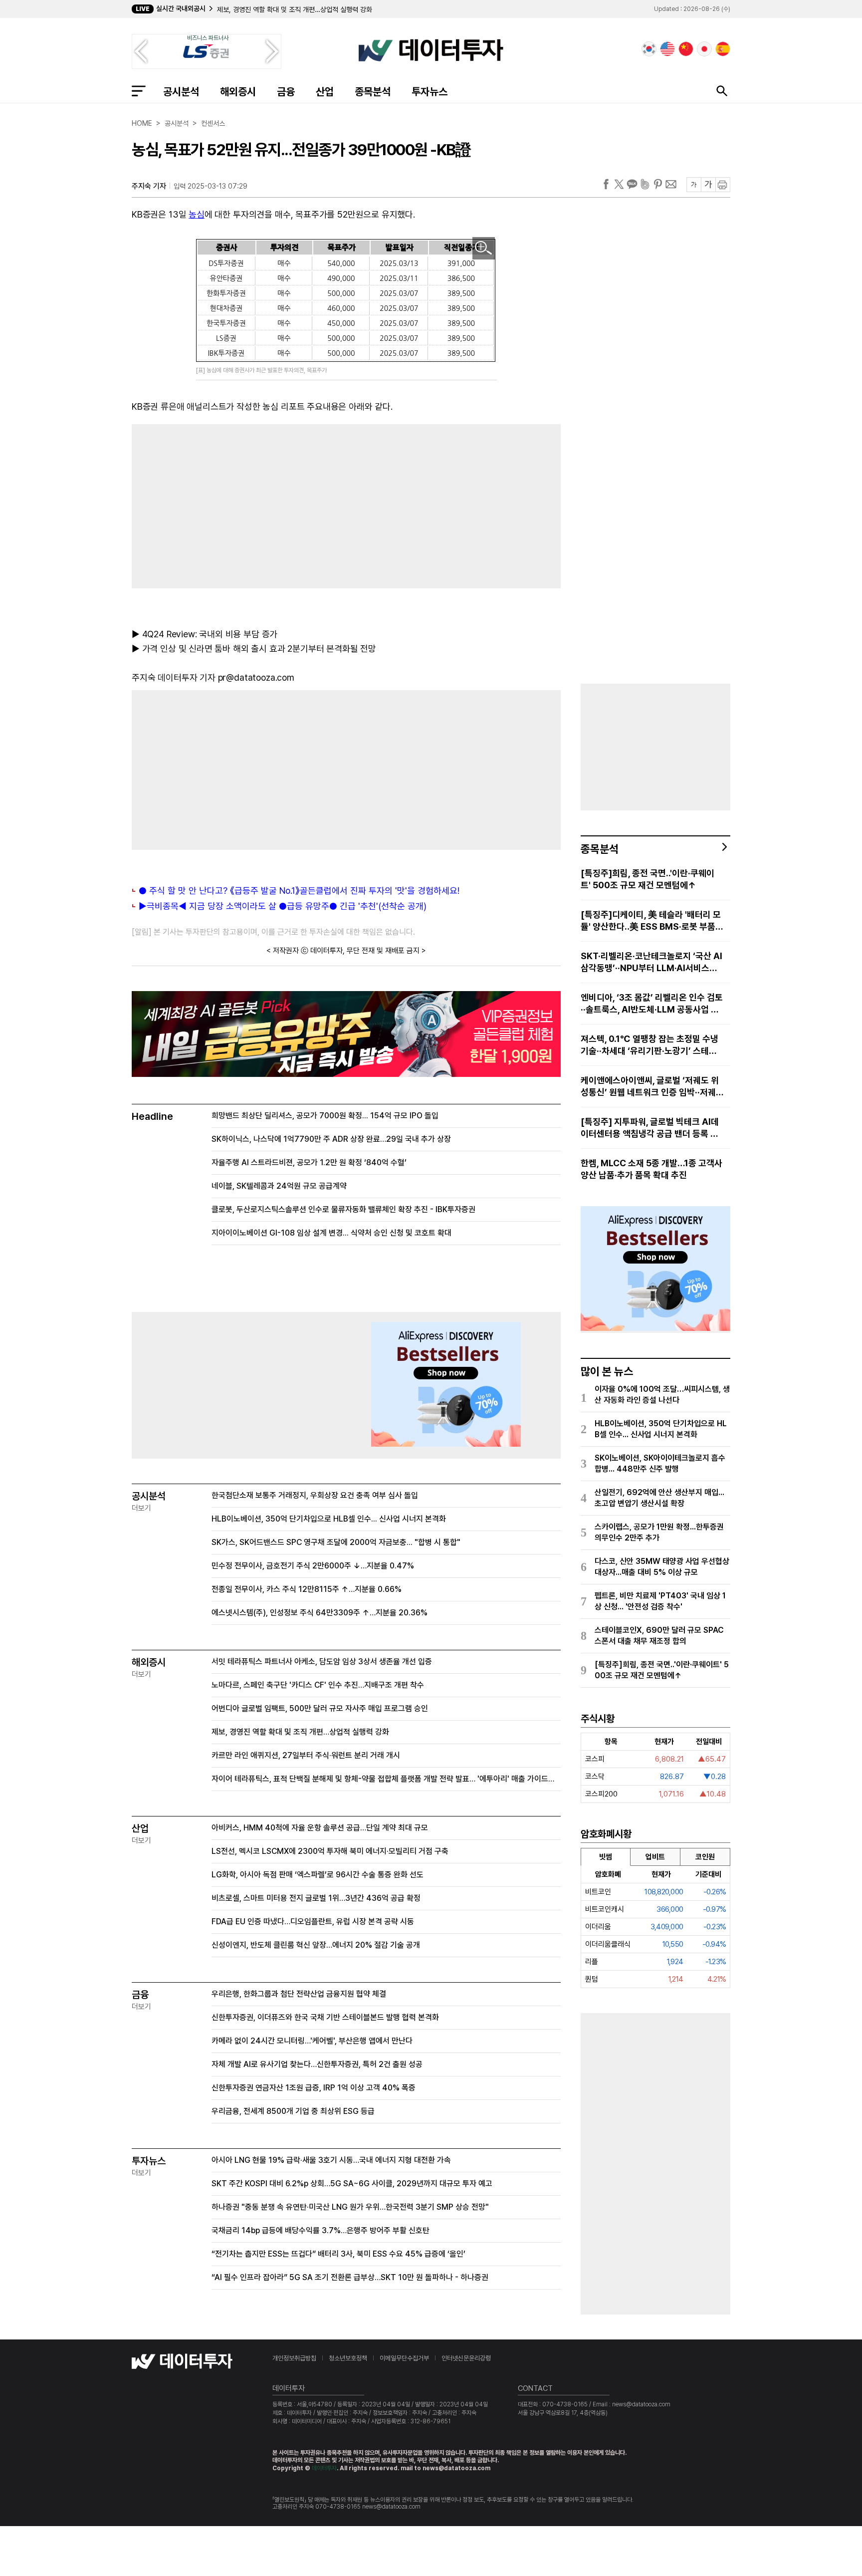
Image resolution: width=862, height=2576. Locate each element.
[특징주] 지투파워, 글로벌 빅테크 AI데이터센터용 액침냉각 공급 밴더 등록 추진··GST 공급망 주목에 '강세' (650, 1128)
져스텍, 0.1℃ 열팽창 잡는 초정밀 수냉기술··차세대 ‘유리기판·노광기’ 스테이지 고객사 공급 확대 (649, 1045)
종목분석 (373, 92)
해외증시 (238, 92)
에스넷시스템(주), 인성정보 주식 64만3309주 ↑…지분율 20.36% (320, 1613)
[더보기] (725, 847)
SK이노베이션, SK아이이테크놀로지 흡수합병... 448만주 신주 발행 (660, 1463)
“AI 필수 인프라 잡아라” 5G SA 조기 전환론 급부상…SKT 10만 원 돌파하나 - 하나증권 (350, 2277)
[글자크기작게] (694, 185)
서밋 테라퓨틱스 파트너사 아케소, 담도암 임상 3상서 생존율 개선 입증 (322, 1662)
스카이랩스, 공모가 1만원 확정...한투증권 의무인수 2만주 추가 (659, 1532)
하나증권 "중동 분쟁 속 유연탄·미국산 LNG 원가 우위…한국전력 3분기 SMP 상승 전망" (350, 2207)
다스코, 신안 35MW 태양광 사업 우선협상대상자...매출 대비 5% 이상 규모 (662, 1567)
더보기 (141, 1508)
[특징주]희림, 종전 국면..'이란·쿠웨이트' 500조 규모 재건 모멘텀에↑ (647, 879)
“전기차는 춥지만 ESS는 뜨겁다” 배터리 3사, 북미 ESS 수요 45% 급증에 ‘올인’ (338, 2254)
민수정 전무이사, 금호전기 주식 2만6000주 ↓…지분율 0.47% (313, 1566)
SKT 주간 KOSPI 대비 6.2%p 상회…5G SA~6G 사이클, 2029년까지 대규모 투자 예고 (352, 2184)
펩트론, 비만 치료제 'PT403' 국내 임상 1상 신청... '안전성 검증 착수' (660, 1601)
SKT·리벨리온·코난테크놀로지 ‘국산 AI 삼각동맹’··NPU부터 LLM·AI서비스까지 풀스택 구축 (651, 962)
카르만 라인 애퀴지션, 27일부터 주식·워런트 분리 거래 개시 (299, 9)
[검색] (722, 91)
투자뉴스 (430, 92)
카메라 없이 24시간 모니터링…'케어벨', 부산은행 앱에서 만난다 (312, 2041)
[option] (374, 9)
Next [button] (272, 51)
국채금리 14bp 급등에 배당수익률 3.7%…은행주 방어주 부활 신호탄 (321, 2230)
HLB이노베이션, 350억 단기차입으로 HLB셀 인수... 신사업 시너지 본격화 (329, 1519)
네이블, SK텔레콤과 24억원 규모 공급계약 (279, 1186)
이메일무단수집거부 (404, 2358)
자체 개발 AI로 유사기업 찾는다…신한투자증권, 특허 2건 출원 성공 (317, 2064)
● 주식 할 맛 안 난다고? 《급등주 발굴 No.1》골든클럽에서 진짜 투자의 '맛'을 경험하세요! (299, 891)
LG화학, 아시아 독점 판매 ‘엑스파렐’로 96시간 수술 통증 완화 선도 (318, 1875)
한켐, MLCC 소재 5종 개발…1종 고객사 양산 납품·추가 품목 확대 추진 (651, 1169)
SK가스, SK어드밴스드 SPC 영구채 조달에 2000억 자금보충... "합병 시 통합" (336, 1542)
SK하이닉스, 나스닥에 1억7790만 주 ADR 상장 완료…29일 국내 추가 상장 (331, 1139)
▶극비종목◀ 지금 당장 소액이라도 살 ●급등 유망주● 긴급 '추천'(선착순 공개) (283, 906)
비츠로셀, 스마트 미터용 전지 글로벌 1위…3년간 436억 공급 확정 (316, 1898)
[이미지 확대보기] (484, 248)
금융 (286, 92)
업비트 (655, 1857)
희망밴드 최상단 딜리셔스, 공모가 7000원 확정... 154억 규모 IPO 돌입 (325, 1116)
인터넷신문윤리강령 (466, 2358)
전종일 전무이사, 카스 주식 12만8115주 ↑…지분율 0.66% (307, 1589)
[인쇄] (723, 185)
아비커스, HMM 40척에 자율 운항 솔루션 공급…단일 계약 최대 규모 (320, 1828)
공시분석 (181, 92)
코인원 (705, 1857)
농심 (197, 214)
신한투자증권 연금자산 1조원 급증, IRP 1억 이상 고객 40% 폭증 (314, 2088)
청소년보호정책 (348, 2358)
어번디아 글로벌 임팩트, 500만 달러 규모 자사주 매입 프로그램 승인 (320, 1708)
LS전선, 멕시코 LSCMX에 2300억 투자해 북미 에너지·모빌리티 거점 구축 (330, 1851)
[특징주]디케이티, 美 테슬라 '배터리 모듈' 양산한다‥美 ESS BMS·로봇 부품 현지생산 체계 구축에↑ (651, 921)
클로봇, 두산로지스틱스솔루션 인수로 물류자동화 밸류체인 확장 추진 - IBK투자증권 (343, 1209)
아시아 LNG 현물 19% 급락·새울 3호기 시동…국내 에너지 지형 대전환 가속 (331, 2160)
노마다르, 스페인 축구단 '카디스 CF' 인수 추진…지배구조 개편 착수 (318, 1685)
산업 (325, 92)
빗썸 (606, 1857)
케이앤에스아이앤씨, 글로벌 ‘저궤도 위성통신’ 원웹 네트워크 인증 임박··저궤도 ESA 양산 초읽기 (652, 1087)
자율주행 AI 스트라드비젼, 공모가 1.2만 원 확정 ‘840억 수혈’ (309, 1162)
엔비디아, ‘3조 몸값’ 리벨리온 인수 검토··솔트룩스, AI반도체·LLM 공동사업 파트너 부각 (652, 1004)
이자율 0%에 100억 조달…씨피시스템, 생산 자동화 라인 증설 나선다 (662, 1395)
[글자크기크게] (708, 185)
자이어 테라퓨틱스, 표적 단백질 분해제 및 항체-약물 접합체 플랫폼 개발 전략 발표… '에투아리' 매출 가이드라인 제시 (386, 1779)
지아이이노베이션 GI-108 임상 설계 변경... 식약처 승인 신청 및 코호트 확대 (331, 1233)
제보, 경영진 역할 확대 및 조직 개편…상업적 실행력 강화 (300, 1732)
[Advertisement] (234, 504)
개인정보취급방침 (294, 2358)
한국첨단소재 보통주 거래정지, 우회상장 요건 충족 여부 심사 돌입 (315, 1495)
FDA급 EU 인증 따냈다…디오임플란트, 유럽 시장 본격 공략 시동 (313, 1922)
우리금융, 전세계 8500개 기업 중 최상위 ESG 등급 (293, 2111)
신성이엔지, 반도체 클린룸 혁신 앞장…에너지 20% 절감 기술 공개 (316, 1945)
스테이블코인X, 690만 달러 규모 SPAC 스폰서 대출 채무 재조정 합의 (659, 1636)
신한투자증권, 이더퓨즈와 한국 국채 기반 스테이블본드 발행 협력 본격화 (325, 2017)
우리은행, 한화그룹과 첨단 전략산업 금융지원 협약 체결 (299, 1994)
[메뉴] (139, 91)
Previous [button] (141, 51)
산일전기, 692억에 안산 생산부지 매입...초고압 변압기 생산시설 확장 (659, 1498)
